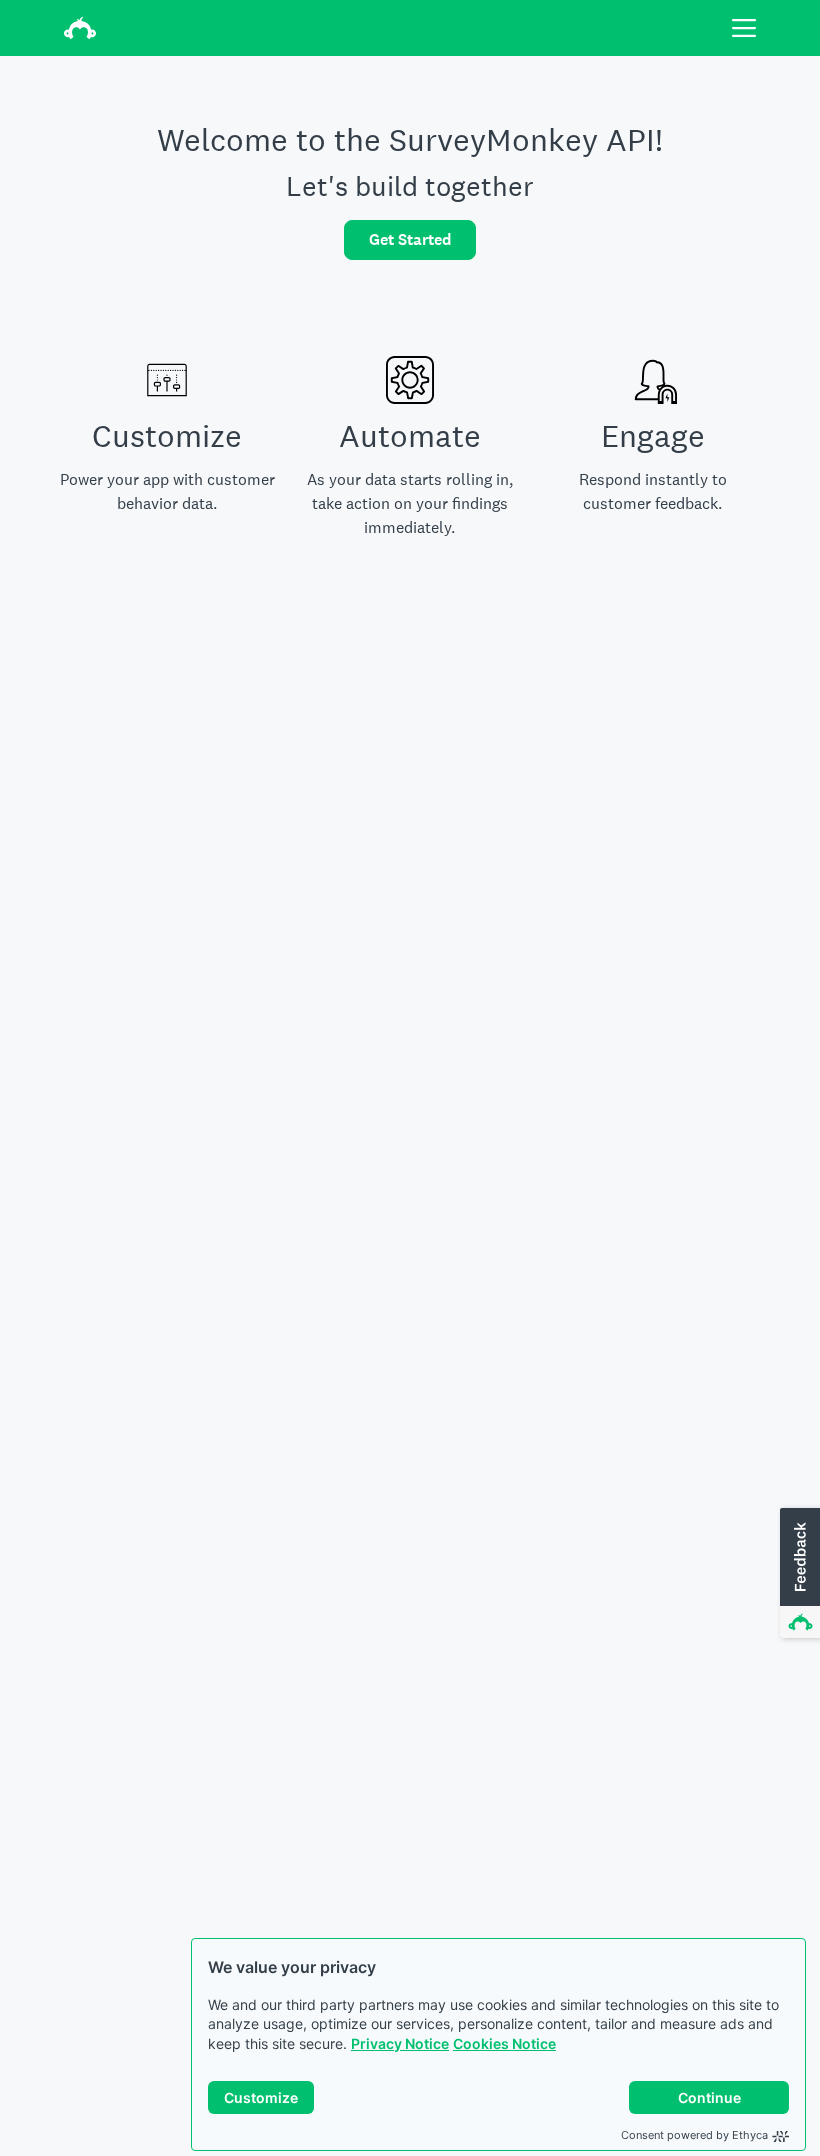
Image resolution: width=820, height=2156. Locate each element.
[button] (798, 1574)
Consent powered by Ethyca (694, 2135)
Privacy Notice (400, 2043)
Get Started (410, 239)
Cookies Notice (504, 2043)
